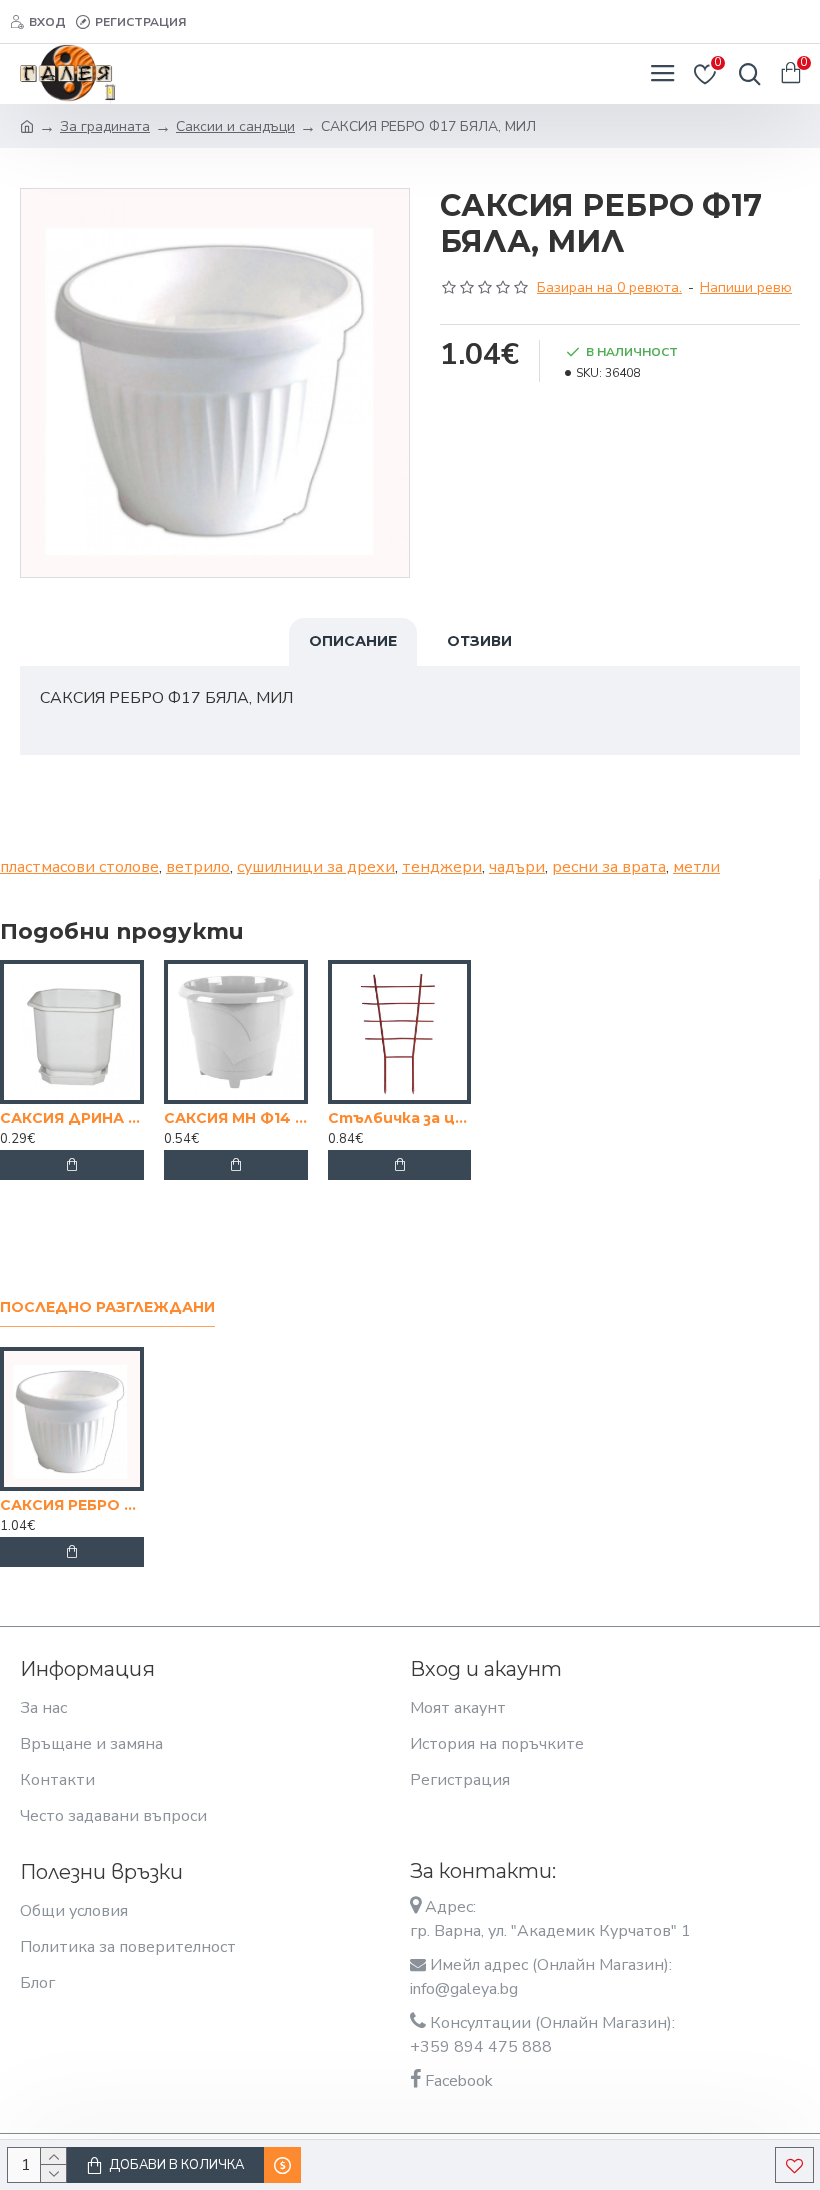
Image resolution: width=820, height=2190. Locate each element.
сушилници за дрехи (316, 867)
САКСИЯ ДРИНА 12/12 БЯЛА (72, 1118)
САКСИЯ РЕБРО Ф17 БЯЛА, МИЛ (72, 1505)
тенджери (442, 867)
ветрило (198, 867)
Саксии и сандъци (235, 126)
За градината (105, 126)
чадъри (517, 867)
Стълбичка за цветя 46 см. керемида (400, 1118)
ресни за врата (609, 867)
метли (696, 867)
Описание (353, 641)
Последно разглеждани (107, 1307)
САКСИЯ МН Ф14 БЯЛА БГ (236, 1118)
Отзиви (479, 641)
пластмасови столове (79, 867)
